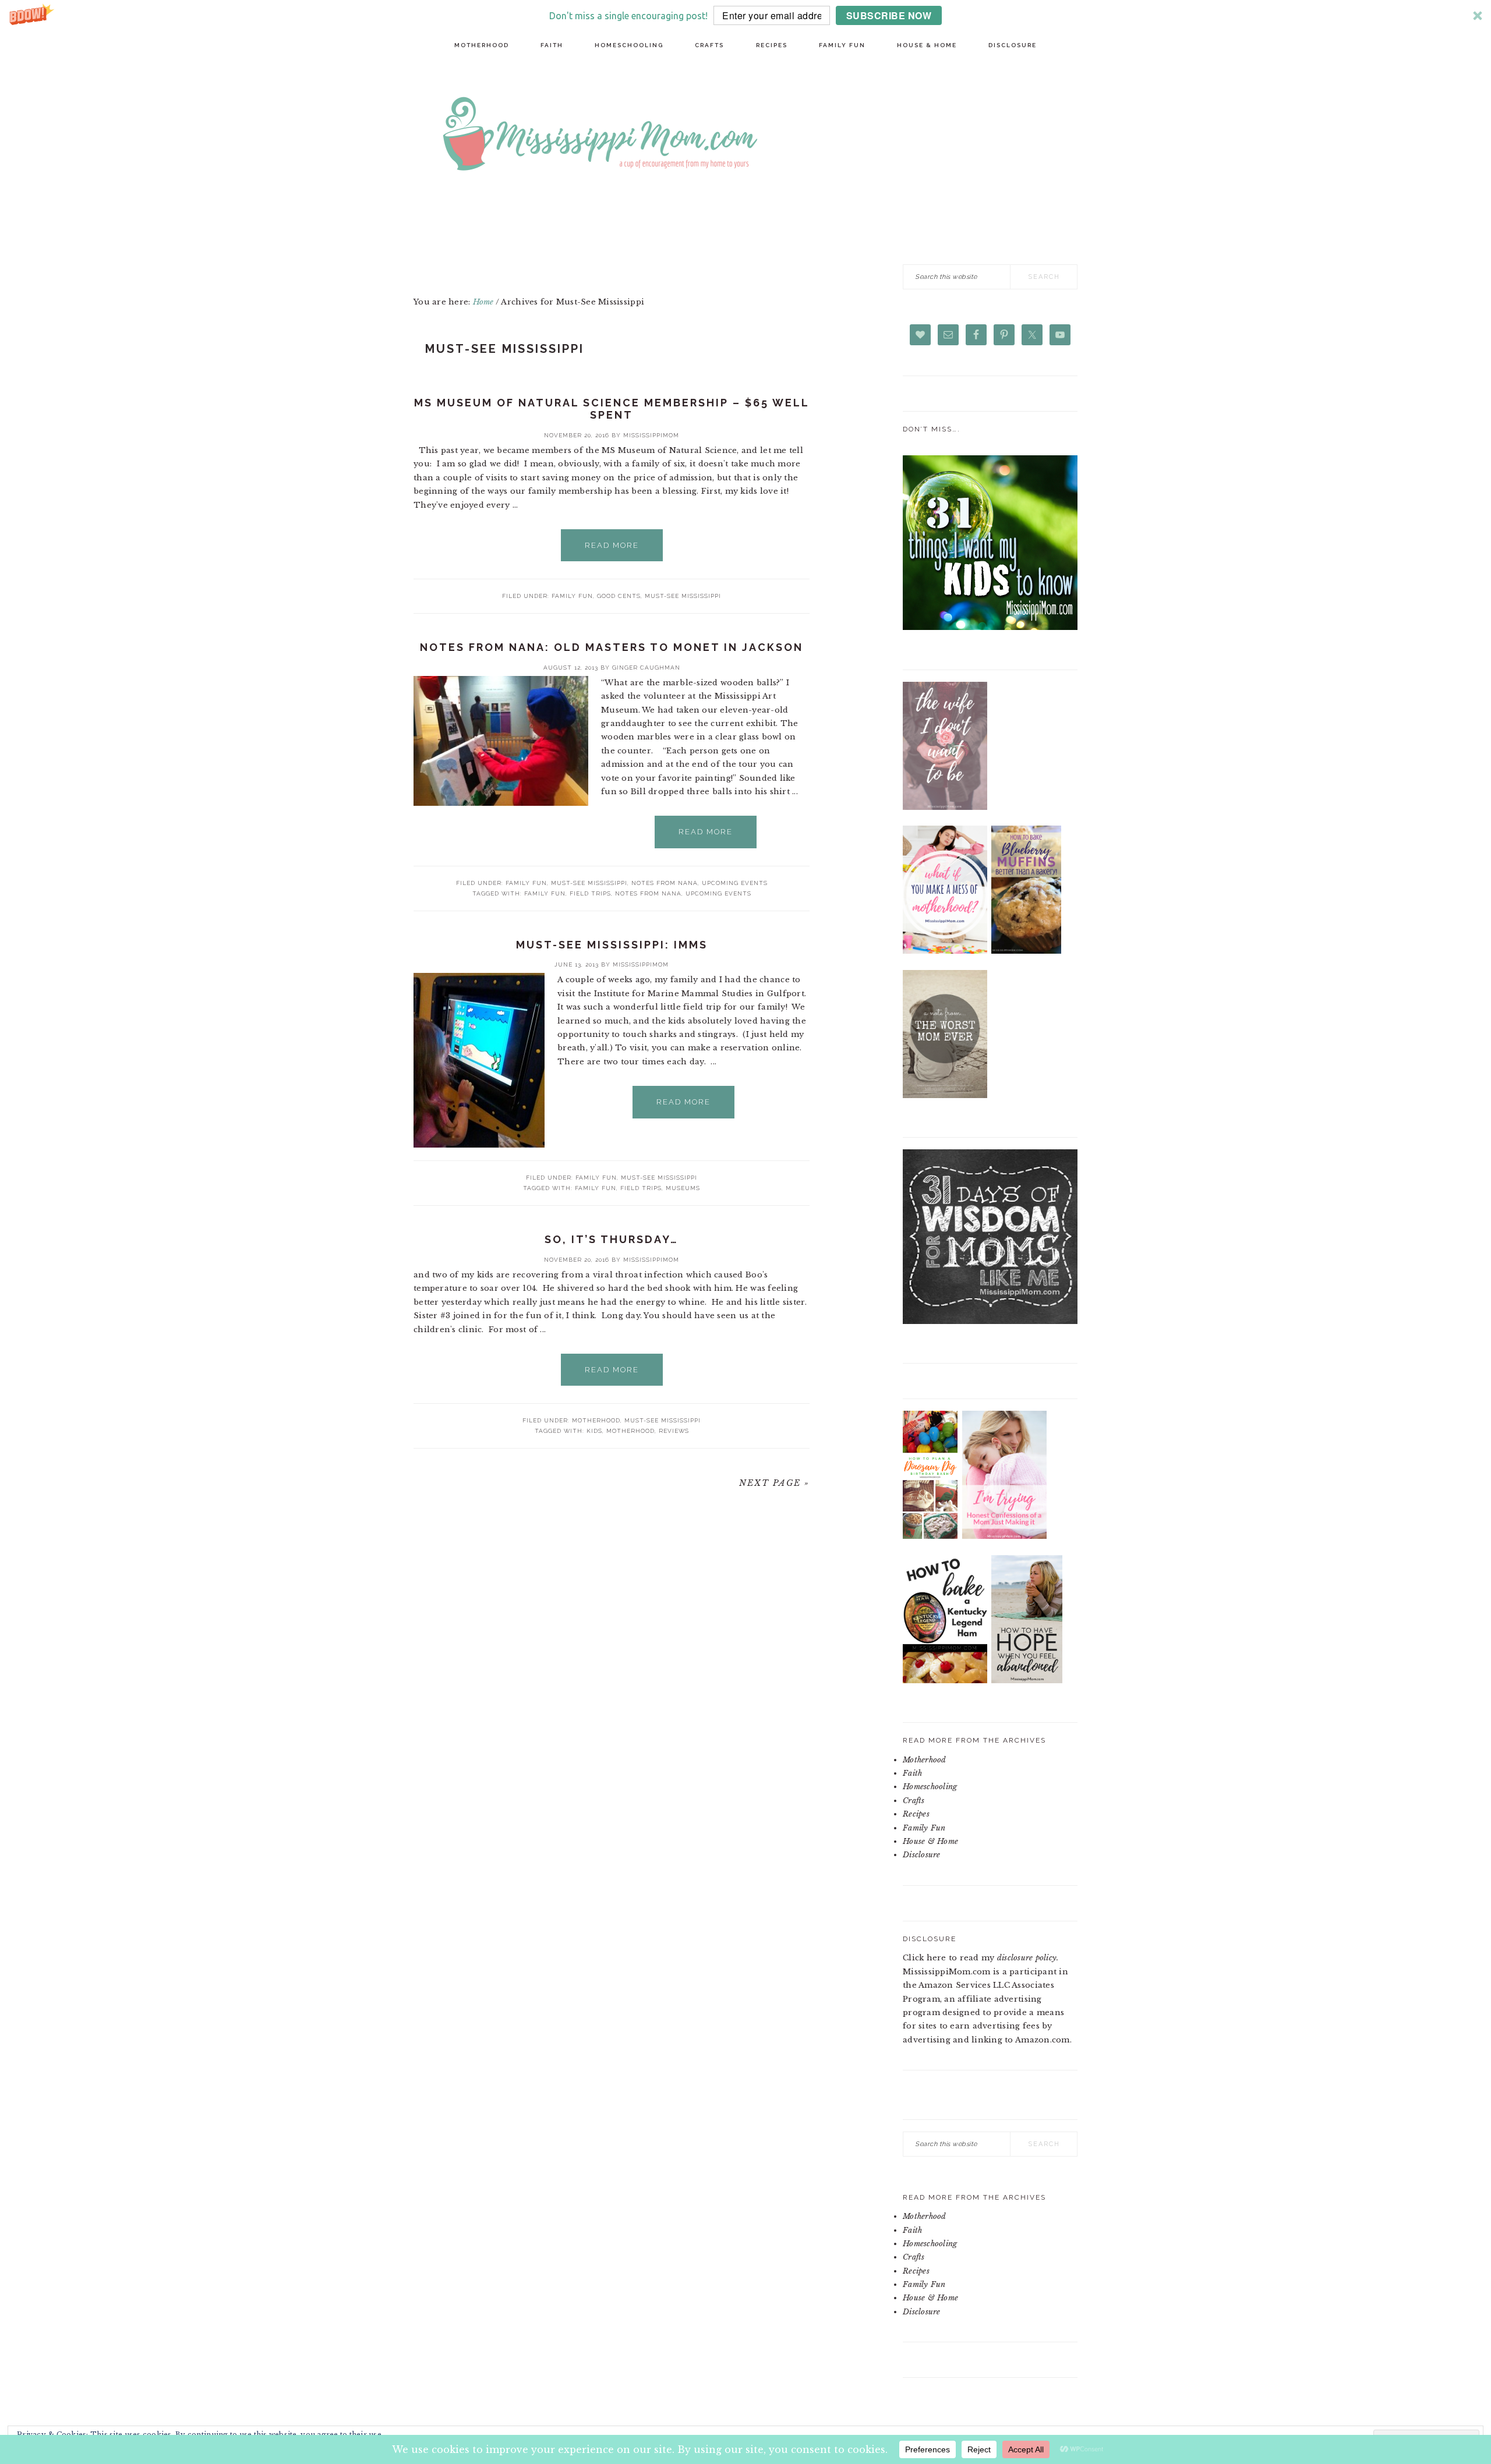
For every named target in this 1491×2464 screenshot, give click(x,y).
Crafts (914, 1801)
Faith (912, 1773)
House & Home (930, 1841)
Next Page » (774, 1483)
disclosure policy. (1028, 1958)
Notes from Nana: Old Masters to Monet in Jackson (612, 647)
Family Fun (572, 596)
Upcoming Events (735, 883)
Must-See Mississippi (683, 596)
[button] (745, 15)
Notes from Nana (665, 883)
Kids (594, 1431)
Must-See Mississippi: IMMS (612, 945)
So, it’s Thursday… (612, 1239)
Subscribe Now (889, 15)
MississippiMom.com (786, 136)
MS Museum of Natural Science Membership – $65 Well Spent (612, 409)
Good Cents (619, 596)
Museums (683, 1188)
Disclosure (922, 1855)
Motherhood (596, 1420)
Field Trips (590, 893)
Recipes (916, 1814)
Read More (612, 545)
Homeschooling (930, 1787)
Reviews (674, 1431)
